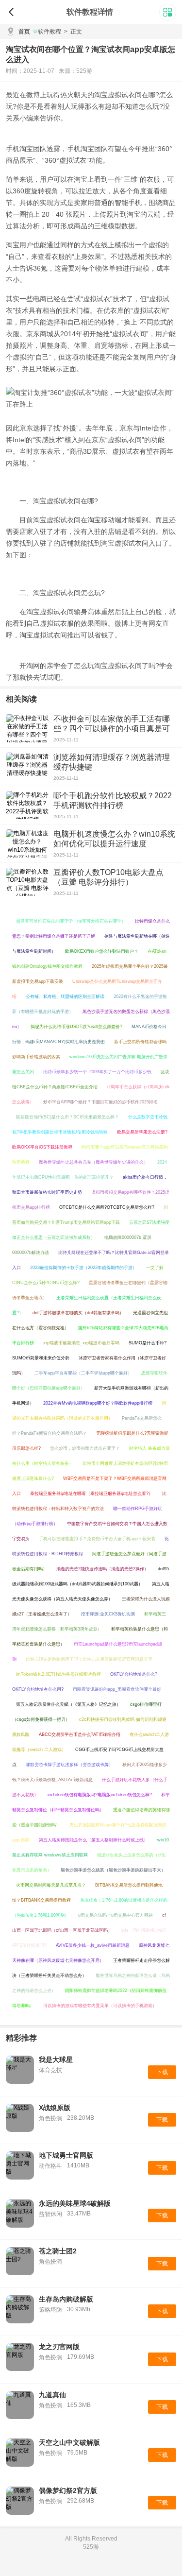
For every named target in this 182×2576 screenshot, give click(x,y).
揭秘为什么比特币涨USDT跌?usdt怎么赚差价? (76, 1027)
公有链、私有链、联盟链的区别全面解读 (65, 996)
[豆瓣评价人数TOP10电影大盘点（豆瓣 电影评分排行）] (27, 882)
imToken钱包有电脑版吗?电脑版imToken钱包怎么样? (100, 1795)
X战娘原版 (55, 2108)
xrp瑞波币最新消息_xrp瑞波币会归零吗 (81, 1343)
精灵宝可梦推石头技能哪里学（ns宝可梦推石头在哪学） (71, 921)
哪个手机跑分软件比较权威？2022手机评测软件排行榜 (113, 800)
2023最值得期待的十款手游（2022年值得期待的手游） (83, 1268)
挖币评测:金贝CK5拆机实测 (108, 1614)
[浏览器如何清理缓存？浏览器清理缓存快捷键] (27, 767)
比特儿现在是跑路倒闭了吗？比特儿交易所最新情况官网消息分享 (89, 1659)
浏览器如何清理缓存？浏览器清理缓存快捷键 (112, 762)
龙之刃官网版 (59, 2347)
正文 (73, 32)
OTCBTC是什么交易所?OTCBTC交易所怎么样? (107, 1207)
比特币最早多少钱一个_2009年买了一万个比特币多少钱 (97, 1072)
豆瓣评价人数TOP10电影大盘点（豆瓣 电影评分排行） (108, 877)
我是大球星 (56, 2060)
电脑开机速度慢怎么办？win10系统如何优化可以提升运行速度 (114, 839)
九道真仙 (52, 2395)
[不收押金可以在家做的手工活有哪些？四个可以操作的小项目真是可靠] (27, 728)
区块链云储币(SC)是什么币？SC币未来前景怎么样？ (67, 1117)
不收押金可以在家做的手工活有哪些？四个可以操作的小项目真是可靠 (112, 729)
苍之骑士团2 (58, 2251)
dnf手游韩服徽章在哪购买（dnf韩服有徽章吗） (78, 1313)
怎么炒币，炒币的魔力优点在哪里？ (85, 1448)
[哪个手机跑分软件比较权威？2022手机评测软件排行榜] (27, 805)
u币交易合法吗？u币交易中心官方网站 (116, 1915)
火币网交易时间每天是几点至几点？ (51, 1885)
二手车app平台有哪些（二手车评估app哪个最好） (83, 1373)
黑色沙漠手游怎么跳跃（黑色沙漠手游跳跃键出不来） (113, 1870)
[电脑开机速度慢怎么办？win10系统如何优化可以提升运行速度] (27, 843)
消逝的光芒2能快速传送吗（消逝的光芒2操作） (102, 1569)
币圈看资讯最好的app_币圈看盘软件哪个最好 (117, 1689)
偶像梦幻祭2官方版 (68, 2490)
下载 (162, 2072)
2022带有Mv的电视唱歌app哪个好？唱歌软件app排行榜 (98, 1403)
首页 (24, 32)
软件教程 (50, 32)
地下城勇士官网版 (66, 2155)
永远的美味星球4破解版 (75, 2203)
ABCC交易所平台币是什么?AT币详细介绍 (80, 1735)
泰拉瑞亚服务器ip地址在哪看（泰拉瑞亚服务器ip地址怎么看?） (91, 1494)
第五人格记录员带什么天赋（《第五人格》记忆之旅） (68, 1704)
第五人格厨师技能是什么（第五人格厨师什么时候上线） (93, 1840)
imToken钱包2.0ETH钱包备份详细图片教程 (58, 1674)
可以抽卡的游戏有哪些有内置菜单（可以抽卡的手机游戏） (100, 2006)
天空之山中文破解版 (69, 2442)
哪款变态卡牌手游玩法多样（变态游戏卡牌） (69, 1765)
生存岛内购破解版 (66, 2299)
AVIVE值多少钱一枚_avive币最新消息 (93, 1945)
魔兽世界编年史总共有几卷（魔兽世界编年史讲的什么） (93, 1162)
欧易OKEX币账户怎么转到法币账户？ (102, 951)
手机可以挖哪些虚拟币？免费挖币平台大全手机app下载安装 (97, 1539)
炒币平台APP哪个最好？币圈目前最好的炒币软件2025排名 (100, 1102)
